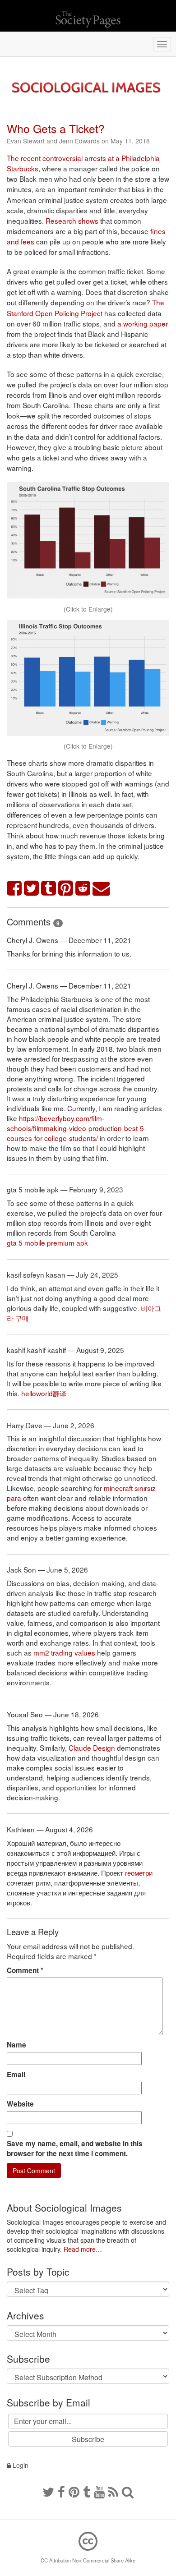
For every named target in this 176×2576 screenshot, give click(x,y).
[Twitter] (48, 2491)
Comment (25, 1970)
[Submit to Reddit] (83, 889)
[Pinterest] (74, 2491)
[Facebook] (61, 2491)
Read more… (83, 2249)
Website (20, 2104)
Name (16, 2045)
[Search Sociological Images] (128, 2491)
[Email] (102, 889)
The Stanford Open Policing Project (86, 307)
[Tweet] (32, 889)
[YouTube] (99, 2491)
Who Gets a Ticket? (56, 128)
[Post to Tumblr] (49, 889)
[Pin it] (66, 889)
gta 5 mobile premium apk (47, 1242)
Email (16, 2075)
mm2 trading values (64, 1652)
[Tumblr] (87, 2491)
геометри (139, 1872)
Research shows (72, 221)
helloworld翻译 (44, 1393)
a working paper (143, 323)
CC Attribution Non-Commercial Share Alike (88, 2560)
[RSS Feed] (113, 2491)
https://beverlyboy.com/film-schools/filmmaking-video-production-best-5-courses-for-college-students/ (76, 1128)
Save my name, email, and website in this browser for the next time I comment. (75, 2148)
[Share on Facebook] (14, 889)
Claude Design (92, 1748)
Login (20, 2465)
